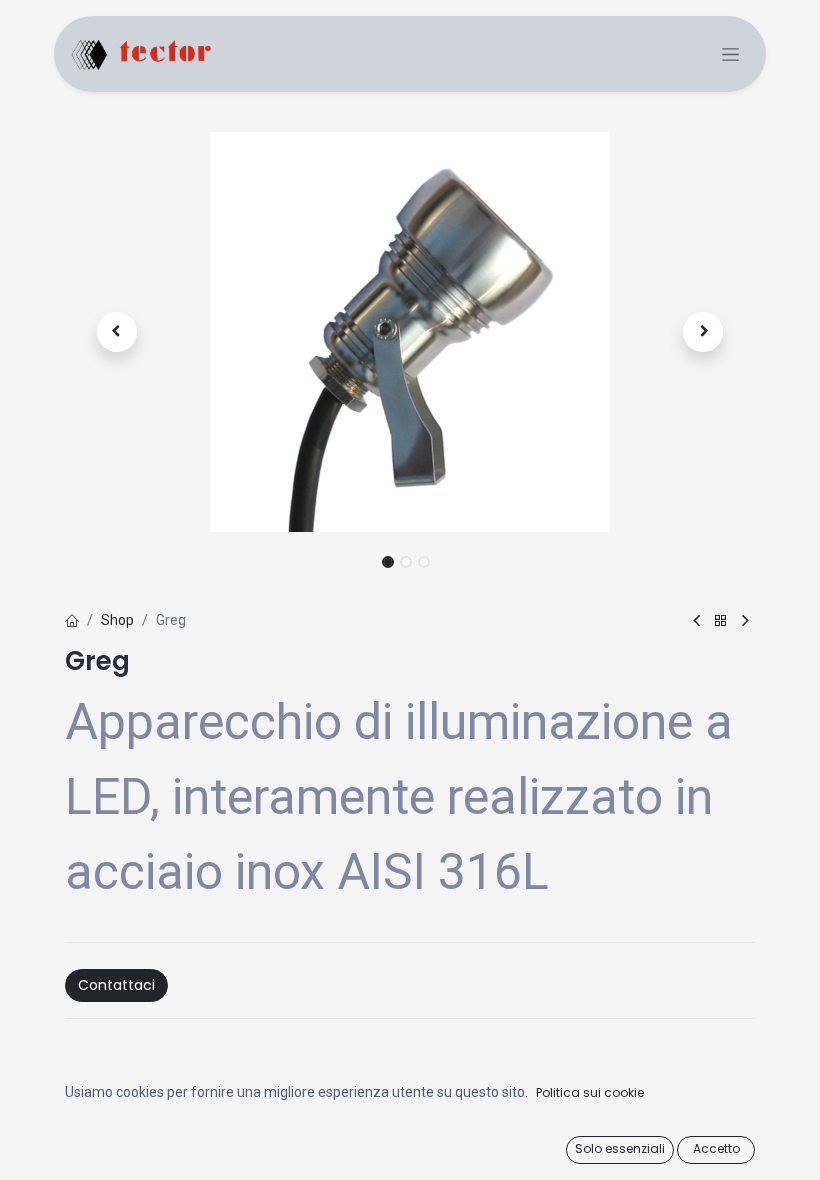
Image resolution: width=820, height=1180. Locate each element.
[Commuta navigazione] (730, 54)
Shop (117, 620)
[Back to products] (721, 621)
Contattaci (116, 985)
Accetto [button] (716, 1148)
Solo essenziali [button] (620, 1148)
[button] (117, 332)
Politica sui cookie (590, 1092)
